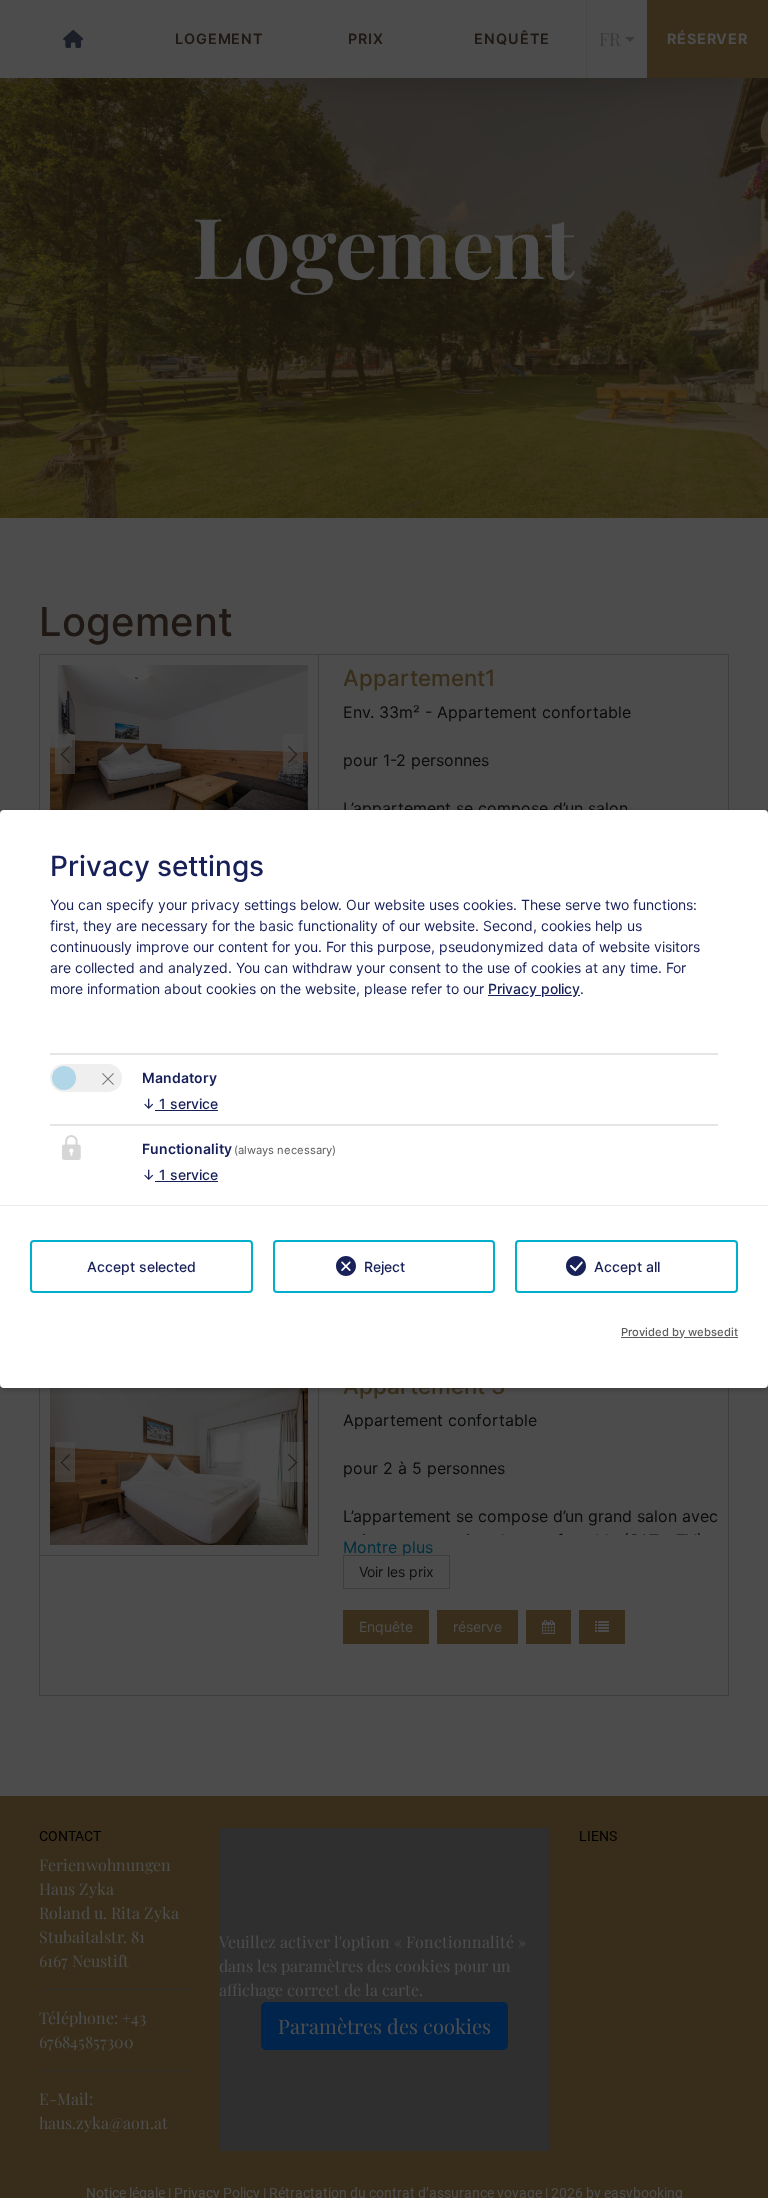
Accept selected (141, 1266)
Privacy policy (534, 988)
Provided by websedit (679, 1332)
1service (180, 1103)
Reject (384, 1266)
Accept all (627, 1266)
